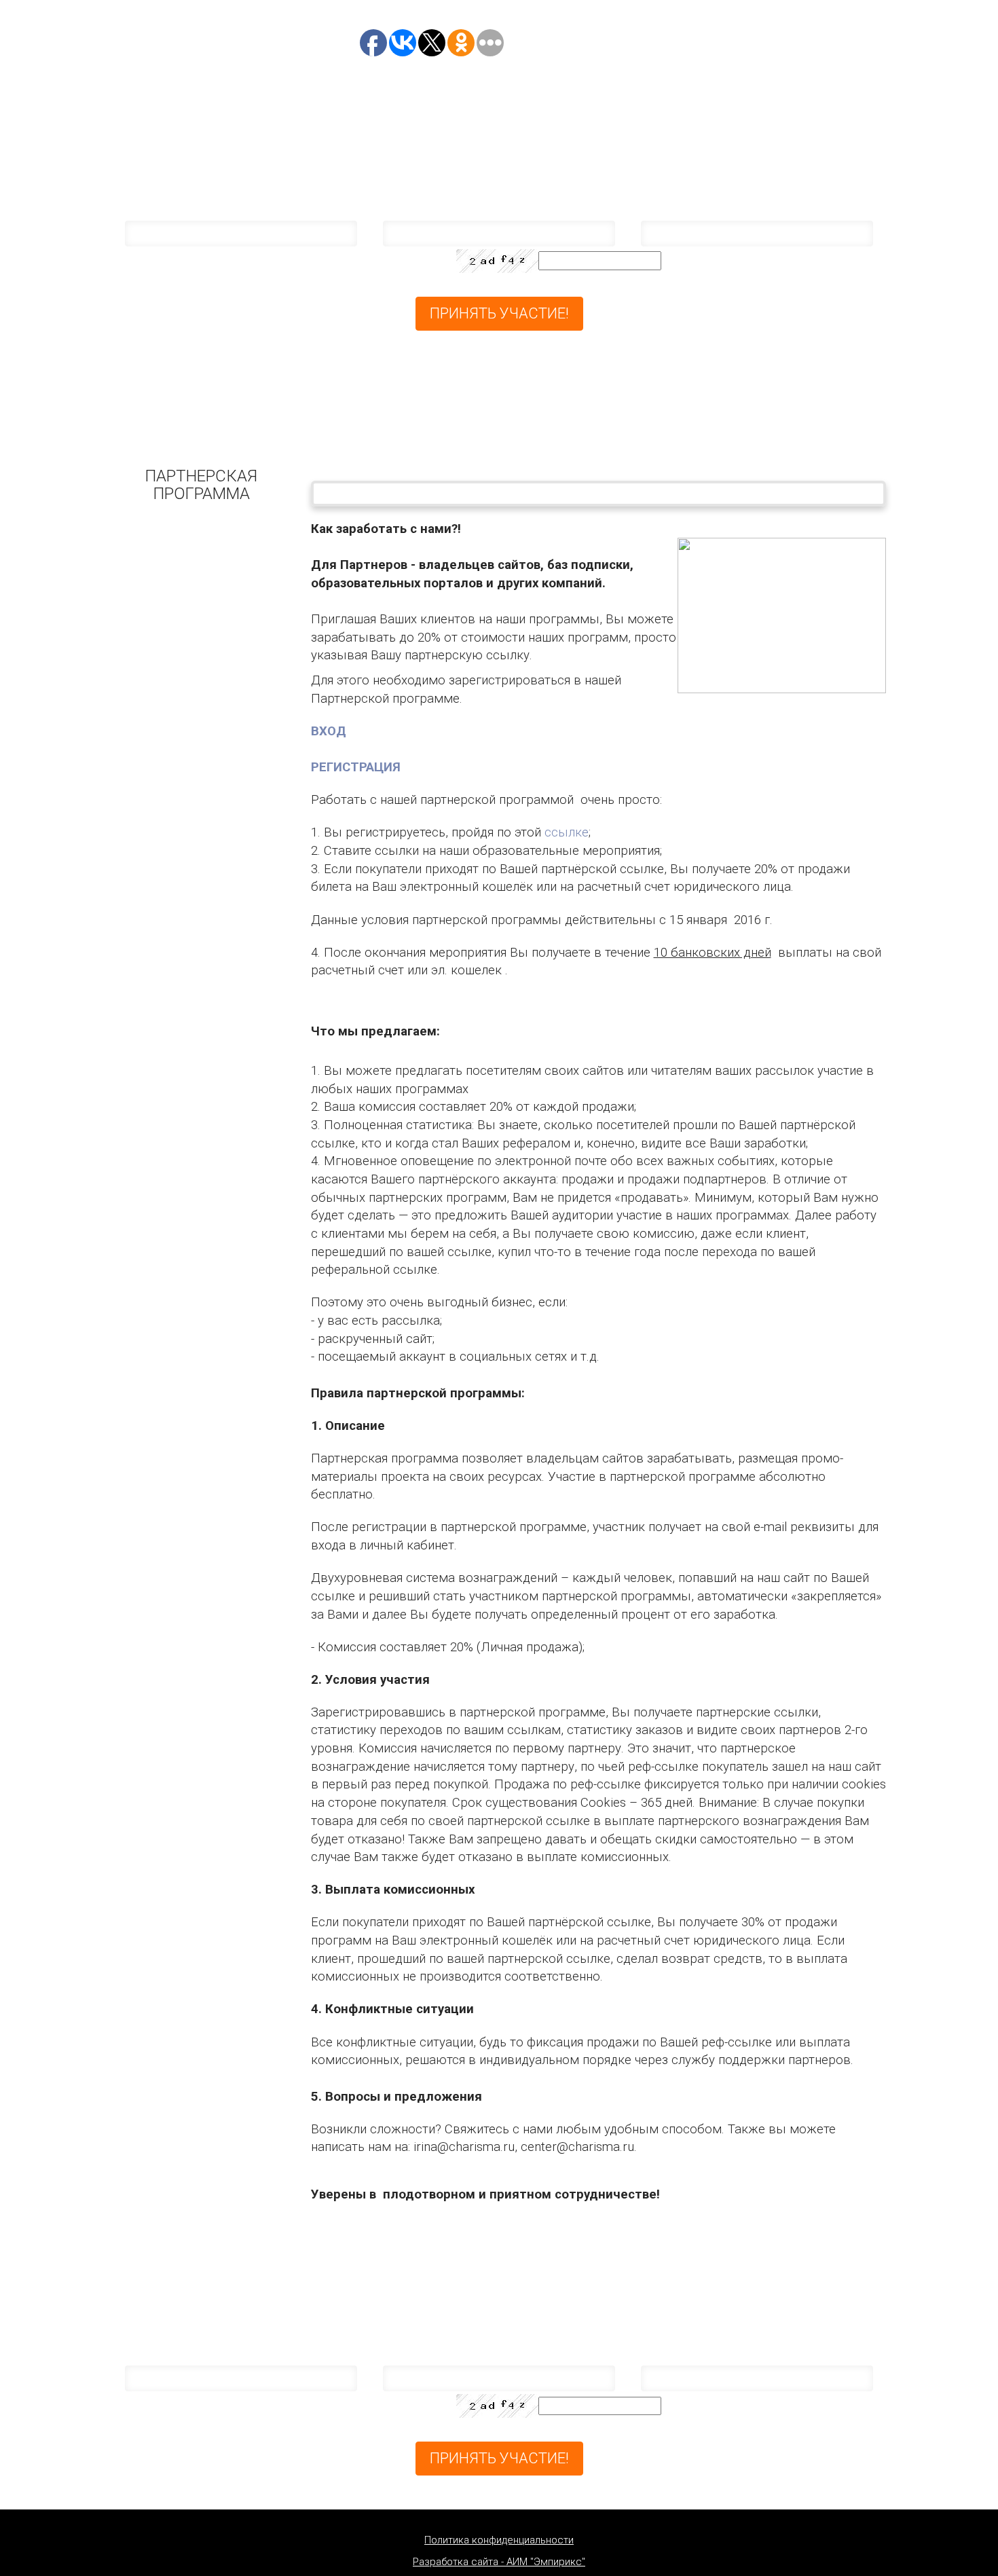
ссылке (567, 832)
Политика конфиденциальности (499, 2540)
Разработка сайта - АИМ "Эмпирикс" (499, 2562)
